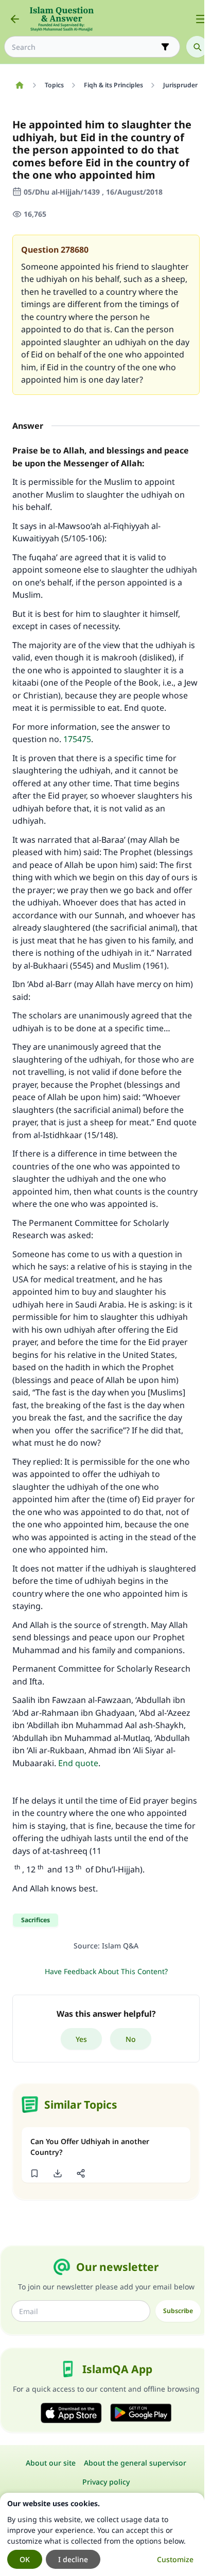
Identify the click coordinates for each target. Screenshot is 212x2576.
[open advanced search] (165, 47)
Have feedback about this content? (106, 1971)
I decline (73, 2559)
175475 (77, 739)
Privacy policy (106, 2482)
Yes (81, 2039)
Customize (175, 2559)
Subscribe (178, 2311)
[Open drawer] (201, 19)
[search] (197, 47)
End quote (78, 1763)
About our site (51, 2463)
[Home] (19, 85)
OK (25, 2559)
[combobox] (85, 47)
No (131, 2039)
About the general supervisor (135, 2463)
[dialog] (102, 2534)
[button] (34, 2173)
